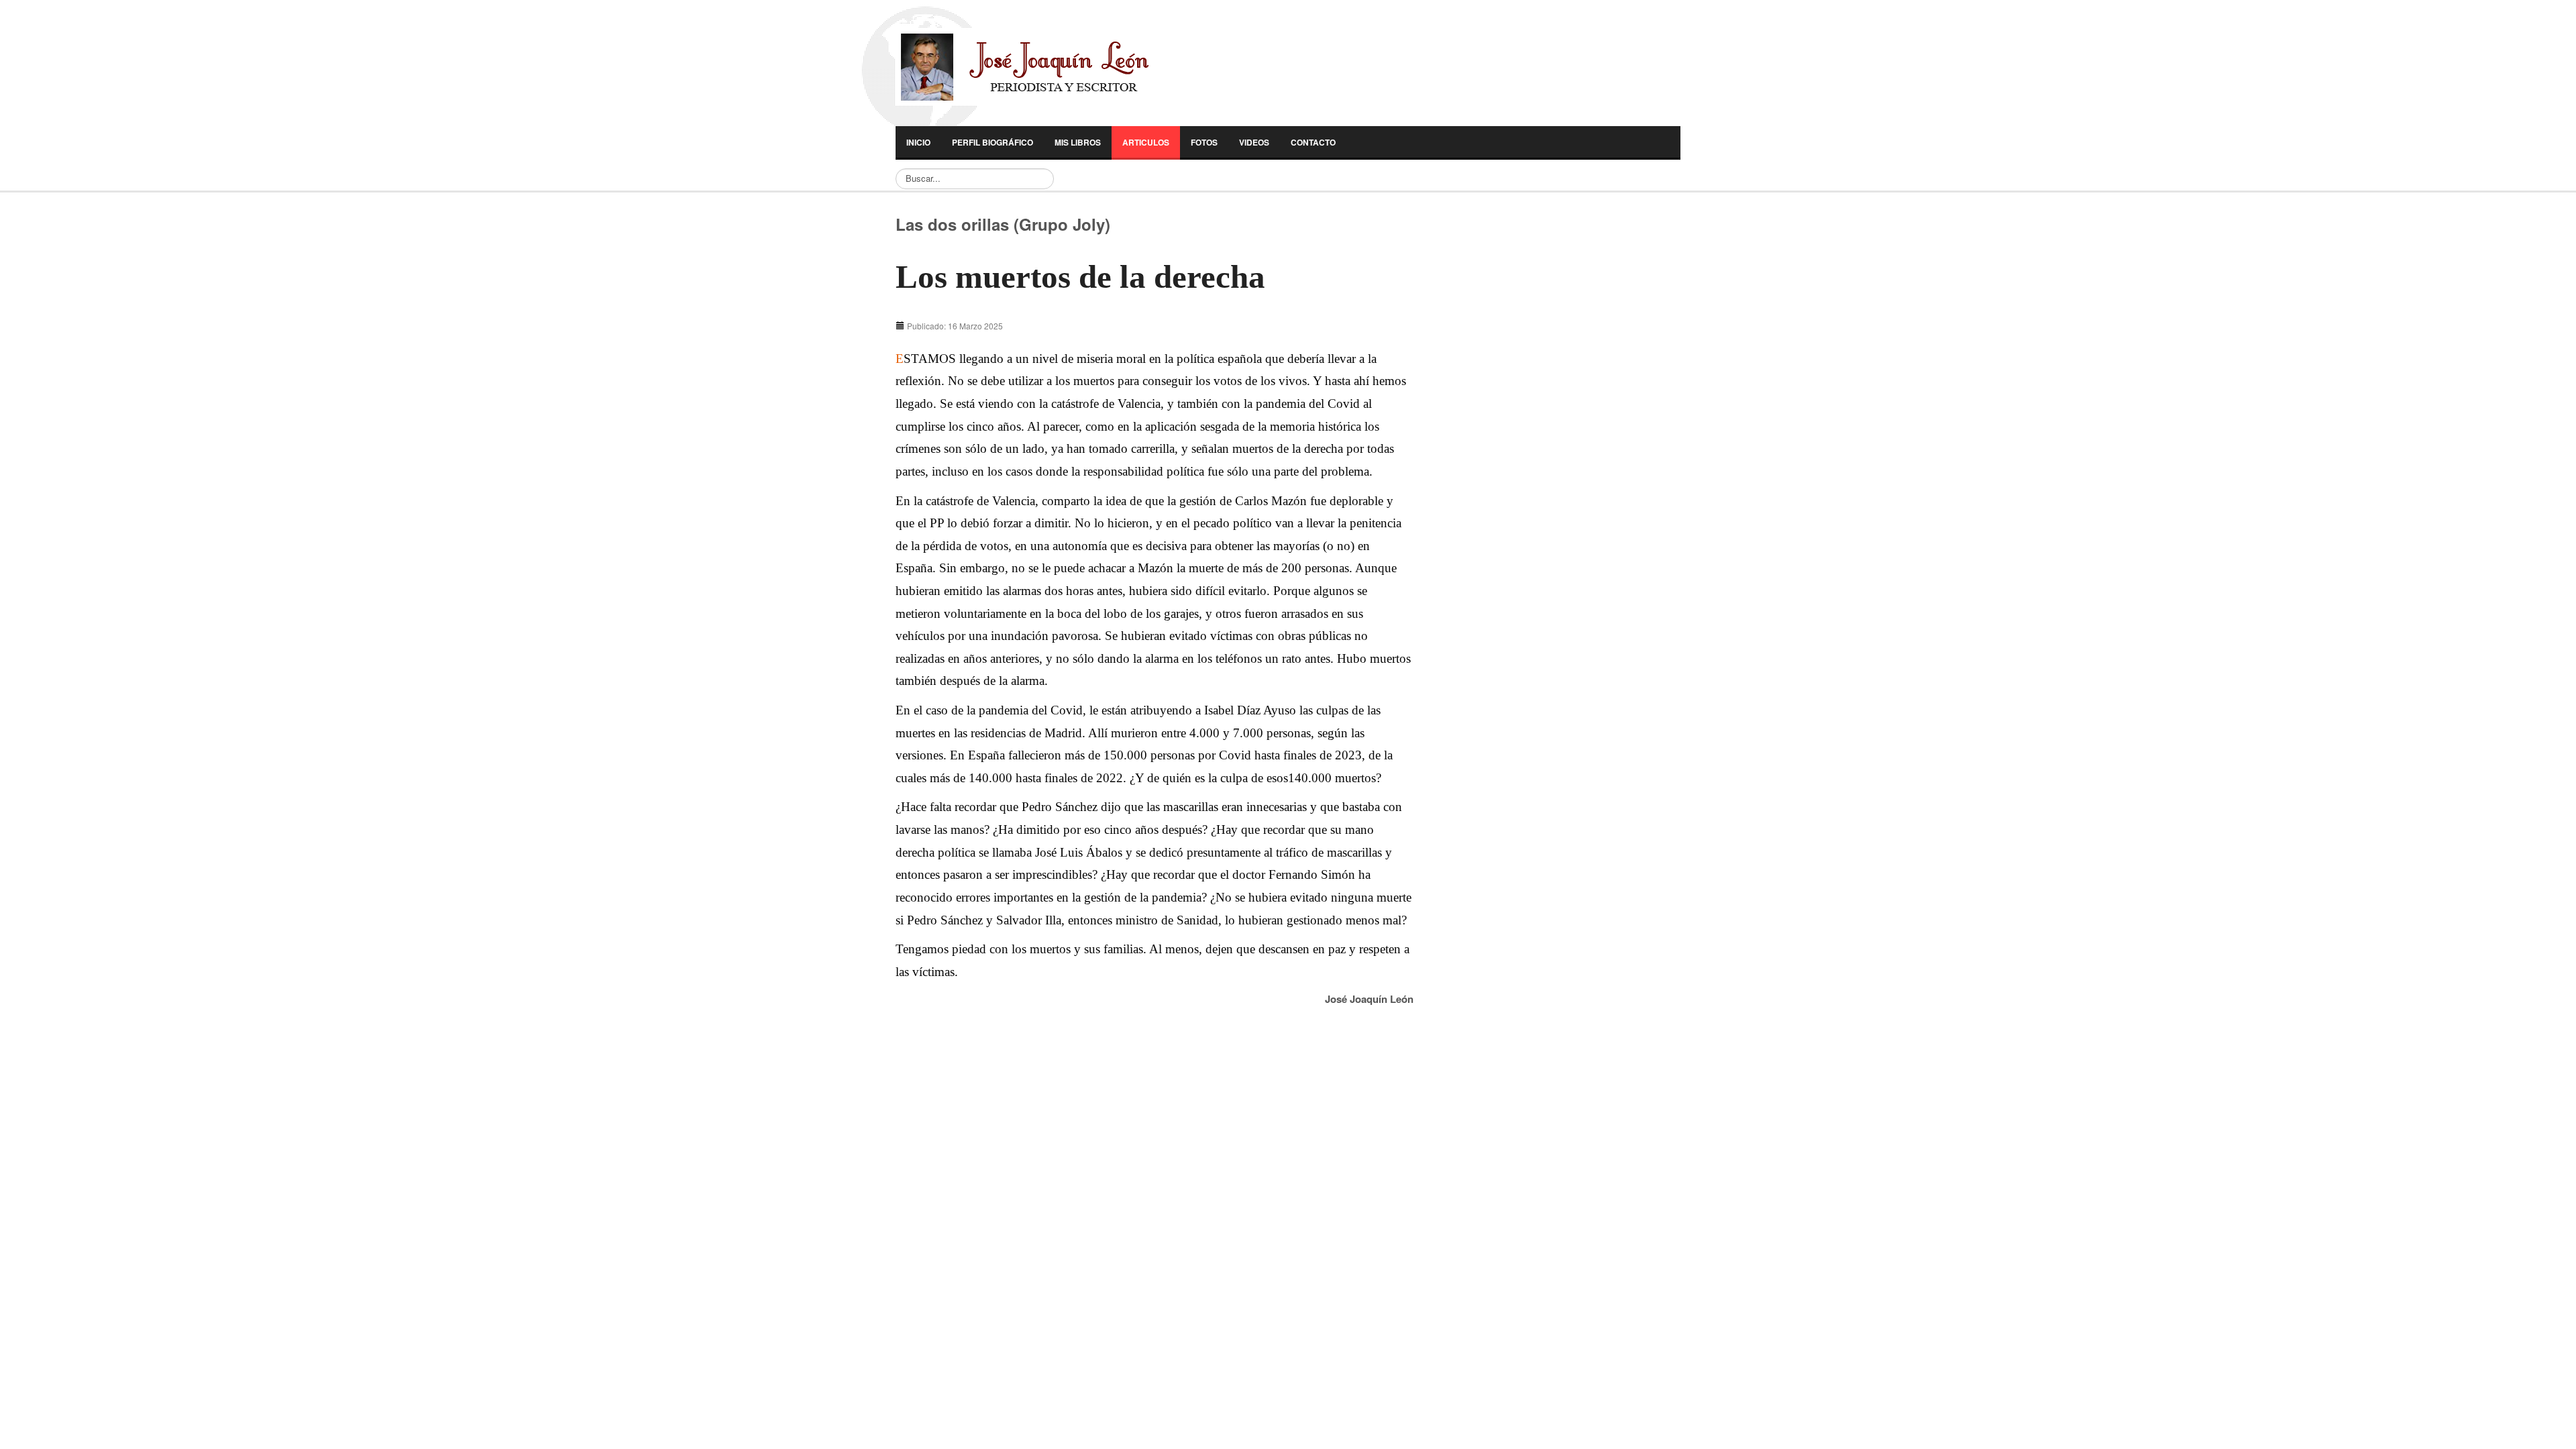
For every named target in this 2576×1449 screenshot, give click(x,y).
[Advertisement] (1532, 405)
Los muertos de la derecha (1080, 277)
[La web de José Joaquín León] (1052, 67)
